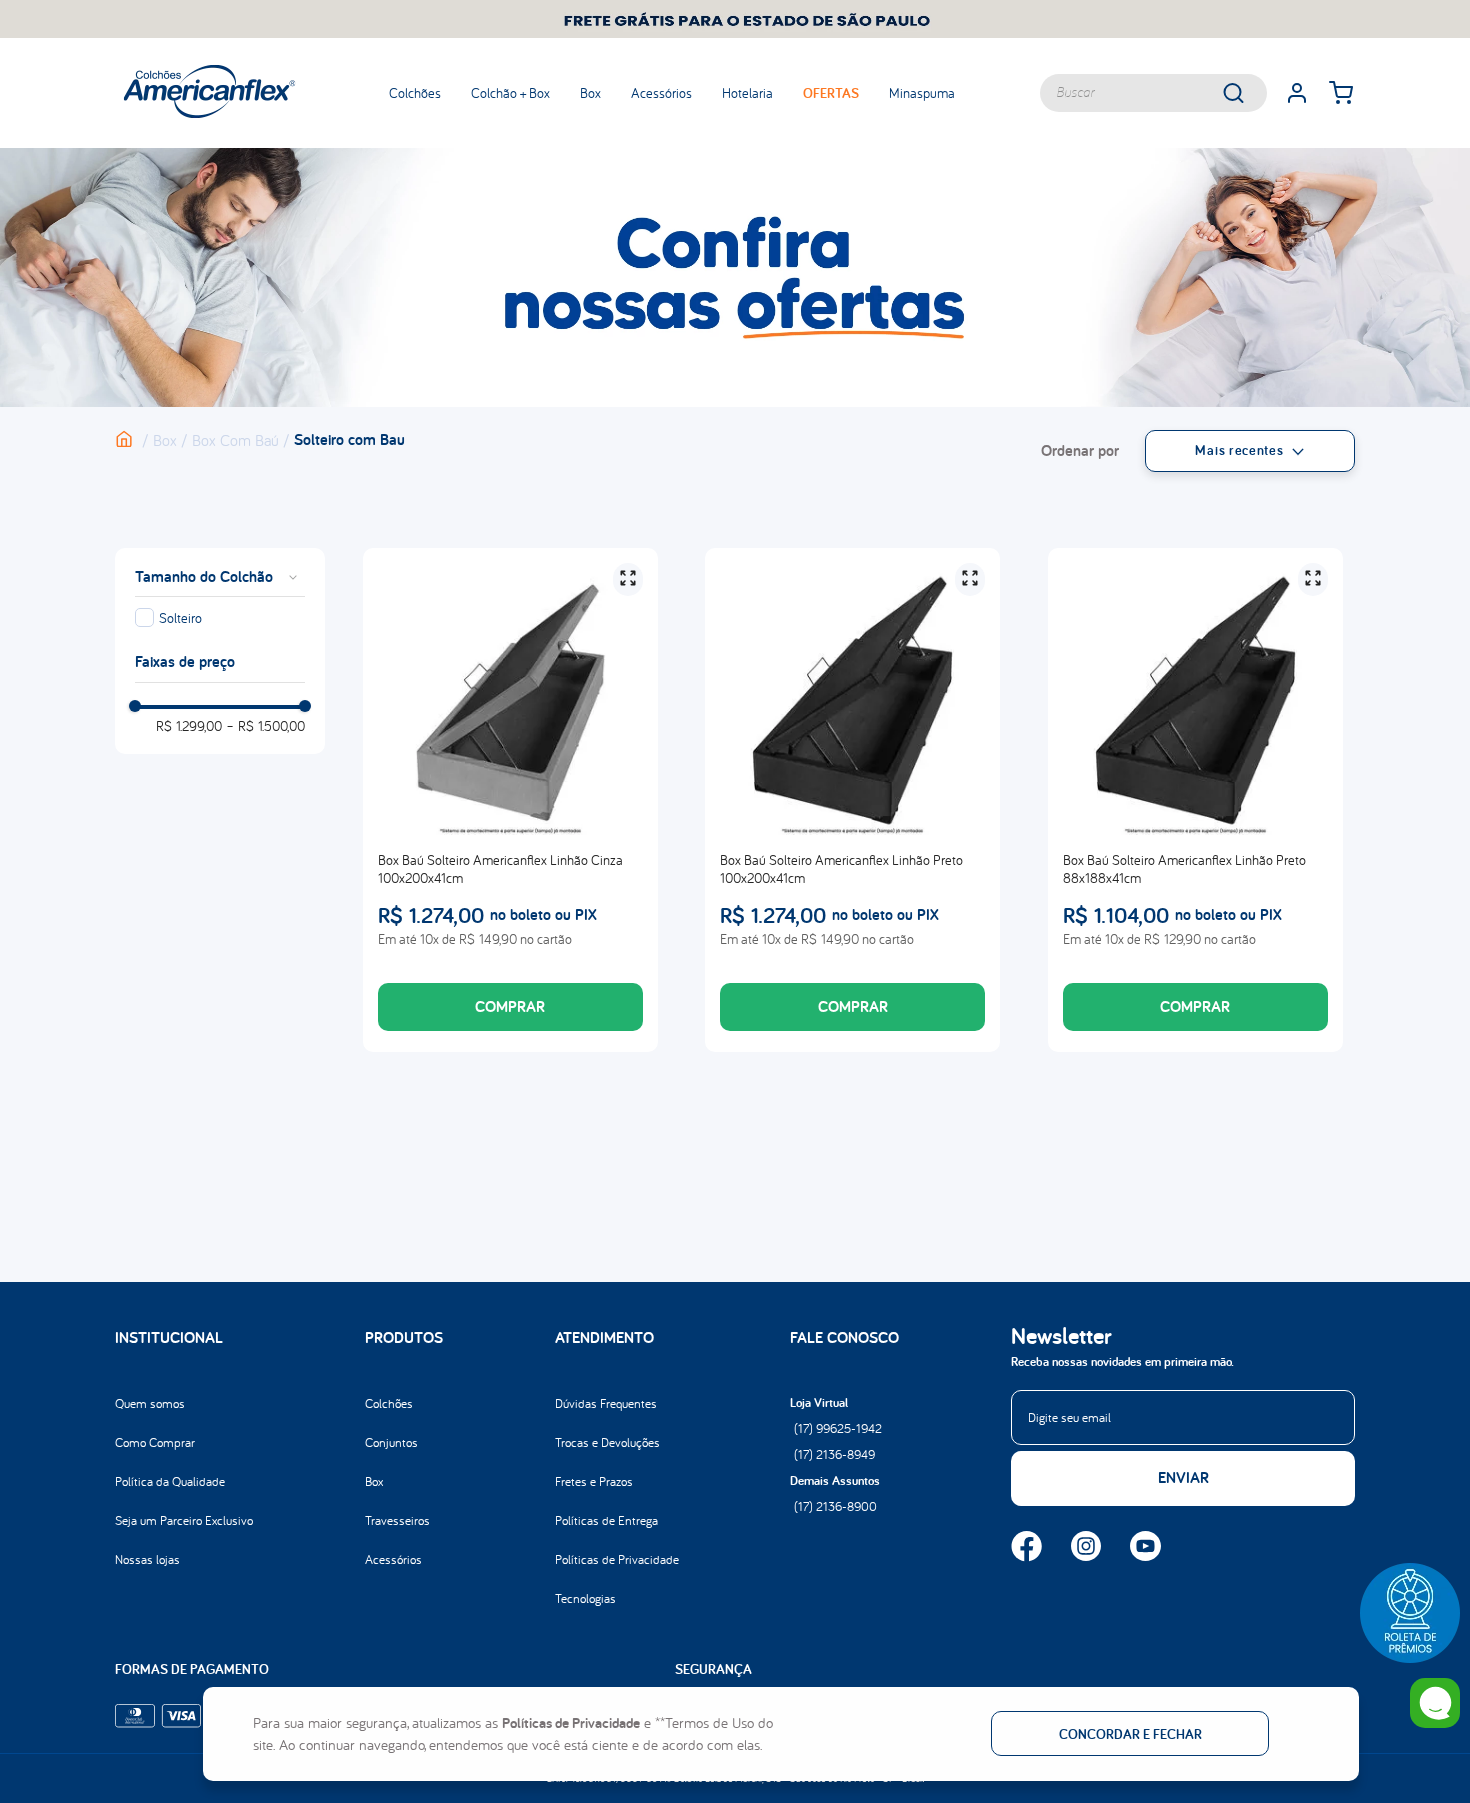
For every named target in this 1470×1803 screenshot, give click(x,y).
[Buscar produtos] (1247, 93)
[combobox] (1153, 93)
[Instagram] (1086, 1548)
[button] (1410, 1613)
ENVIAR (1183, 1477)
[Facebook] (1026, 1548)
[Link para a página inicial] (134, 440)
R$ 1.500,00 (265, 726)
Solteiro (180, 618)
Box (165, 440)
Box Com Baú (235, 440)
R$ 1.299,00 (189, 726)
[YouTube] (1145, 1548)
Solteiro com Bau (349, 439)
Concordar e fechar (1130, 1734)
